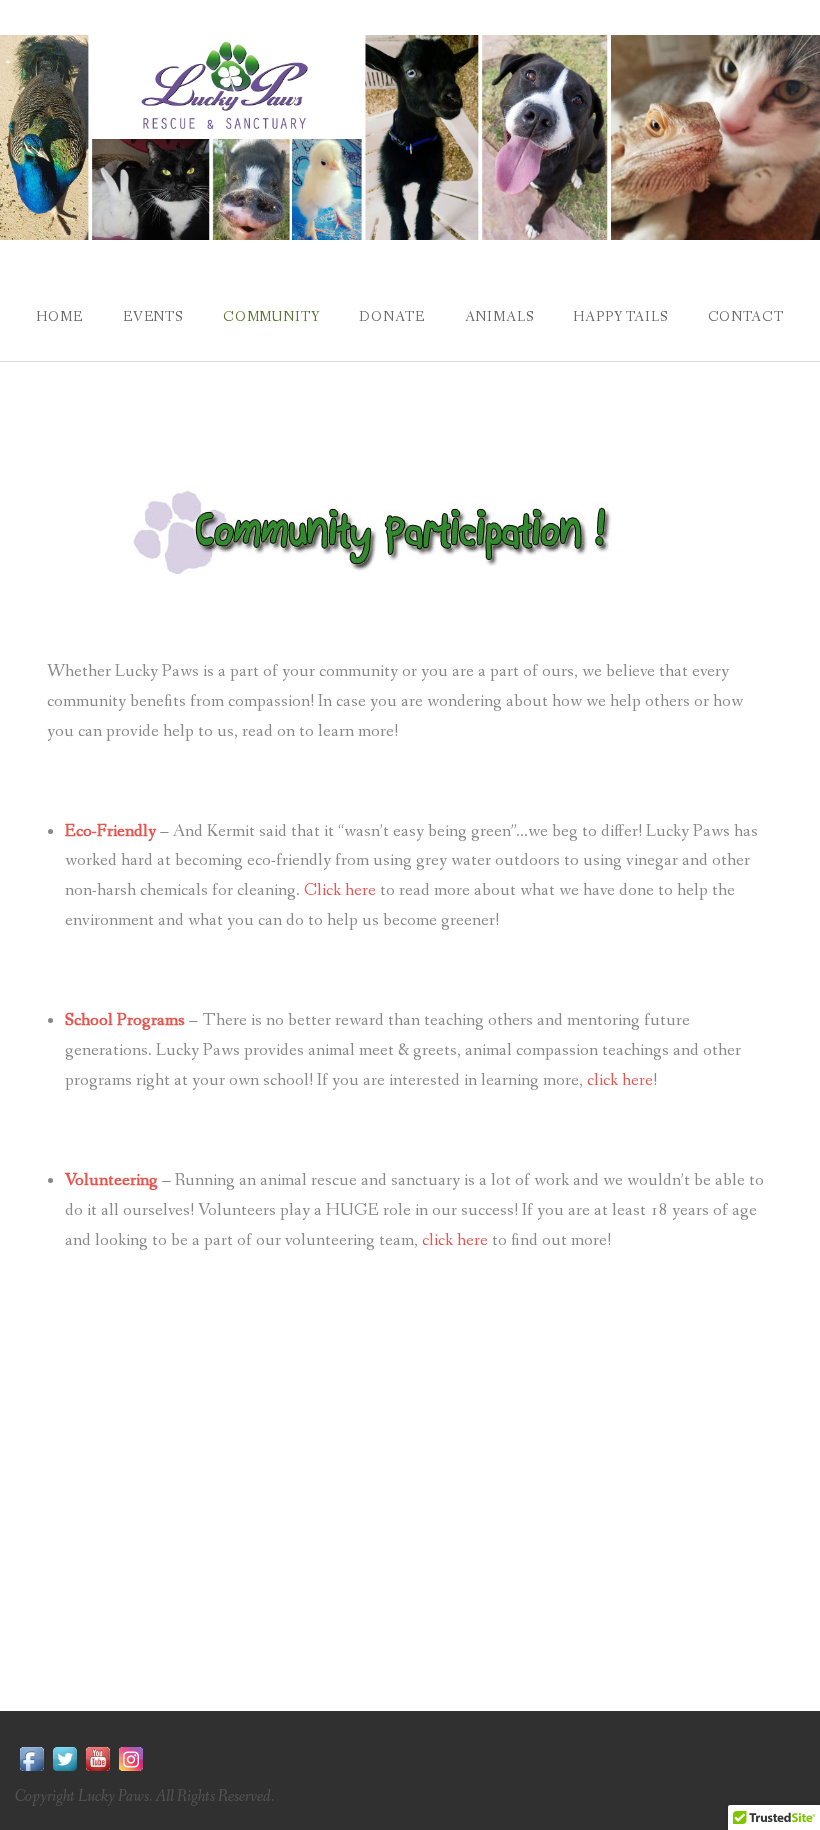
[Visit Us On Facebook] (31, 1757)
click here (620, 1080)
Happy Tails (620, 317)
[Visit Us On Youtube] (97, 1757)
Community (271, 317)
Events (153, 317)
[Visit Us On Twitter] (64, 1757)
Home (59, 317)
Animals (499, 317)
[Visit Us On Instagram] (130, 1757)
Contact (746, 317)
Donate (391, 317)
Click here (340, 890)
